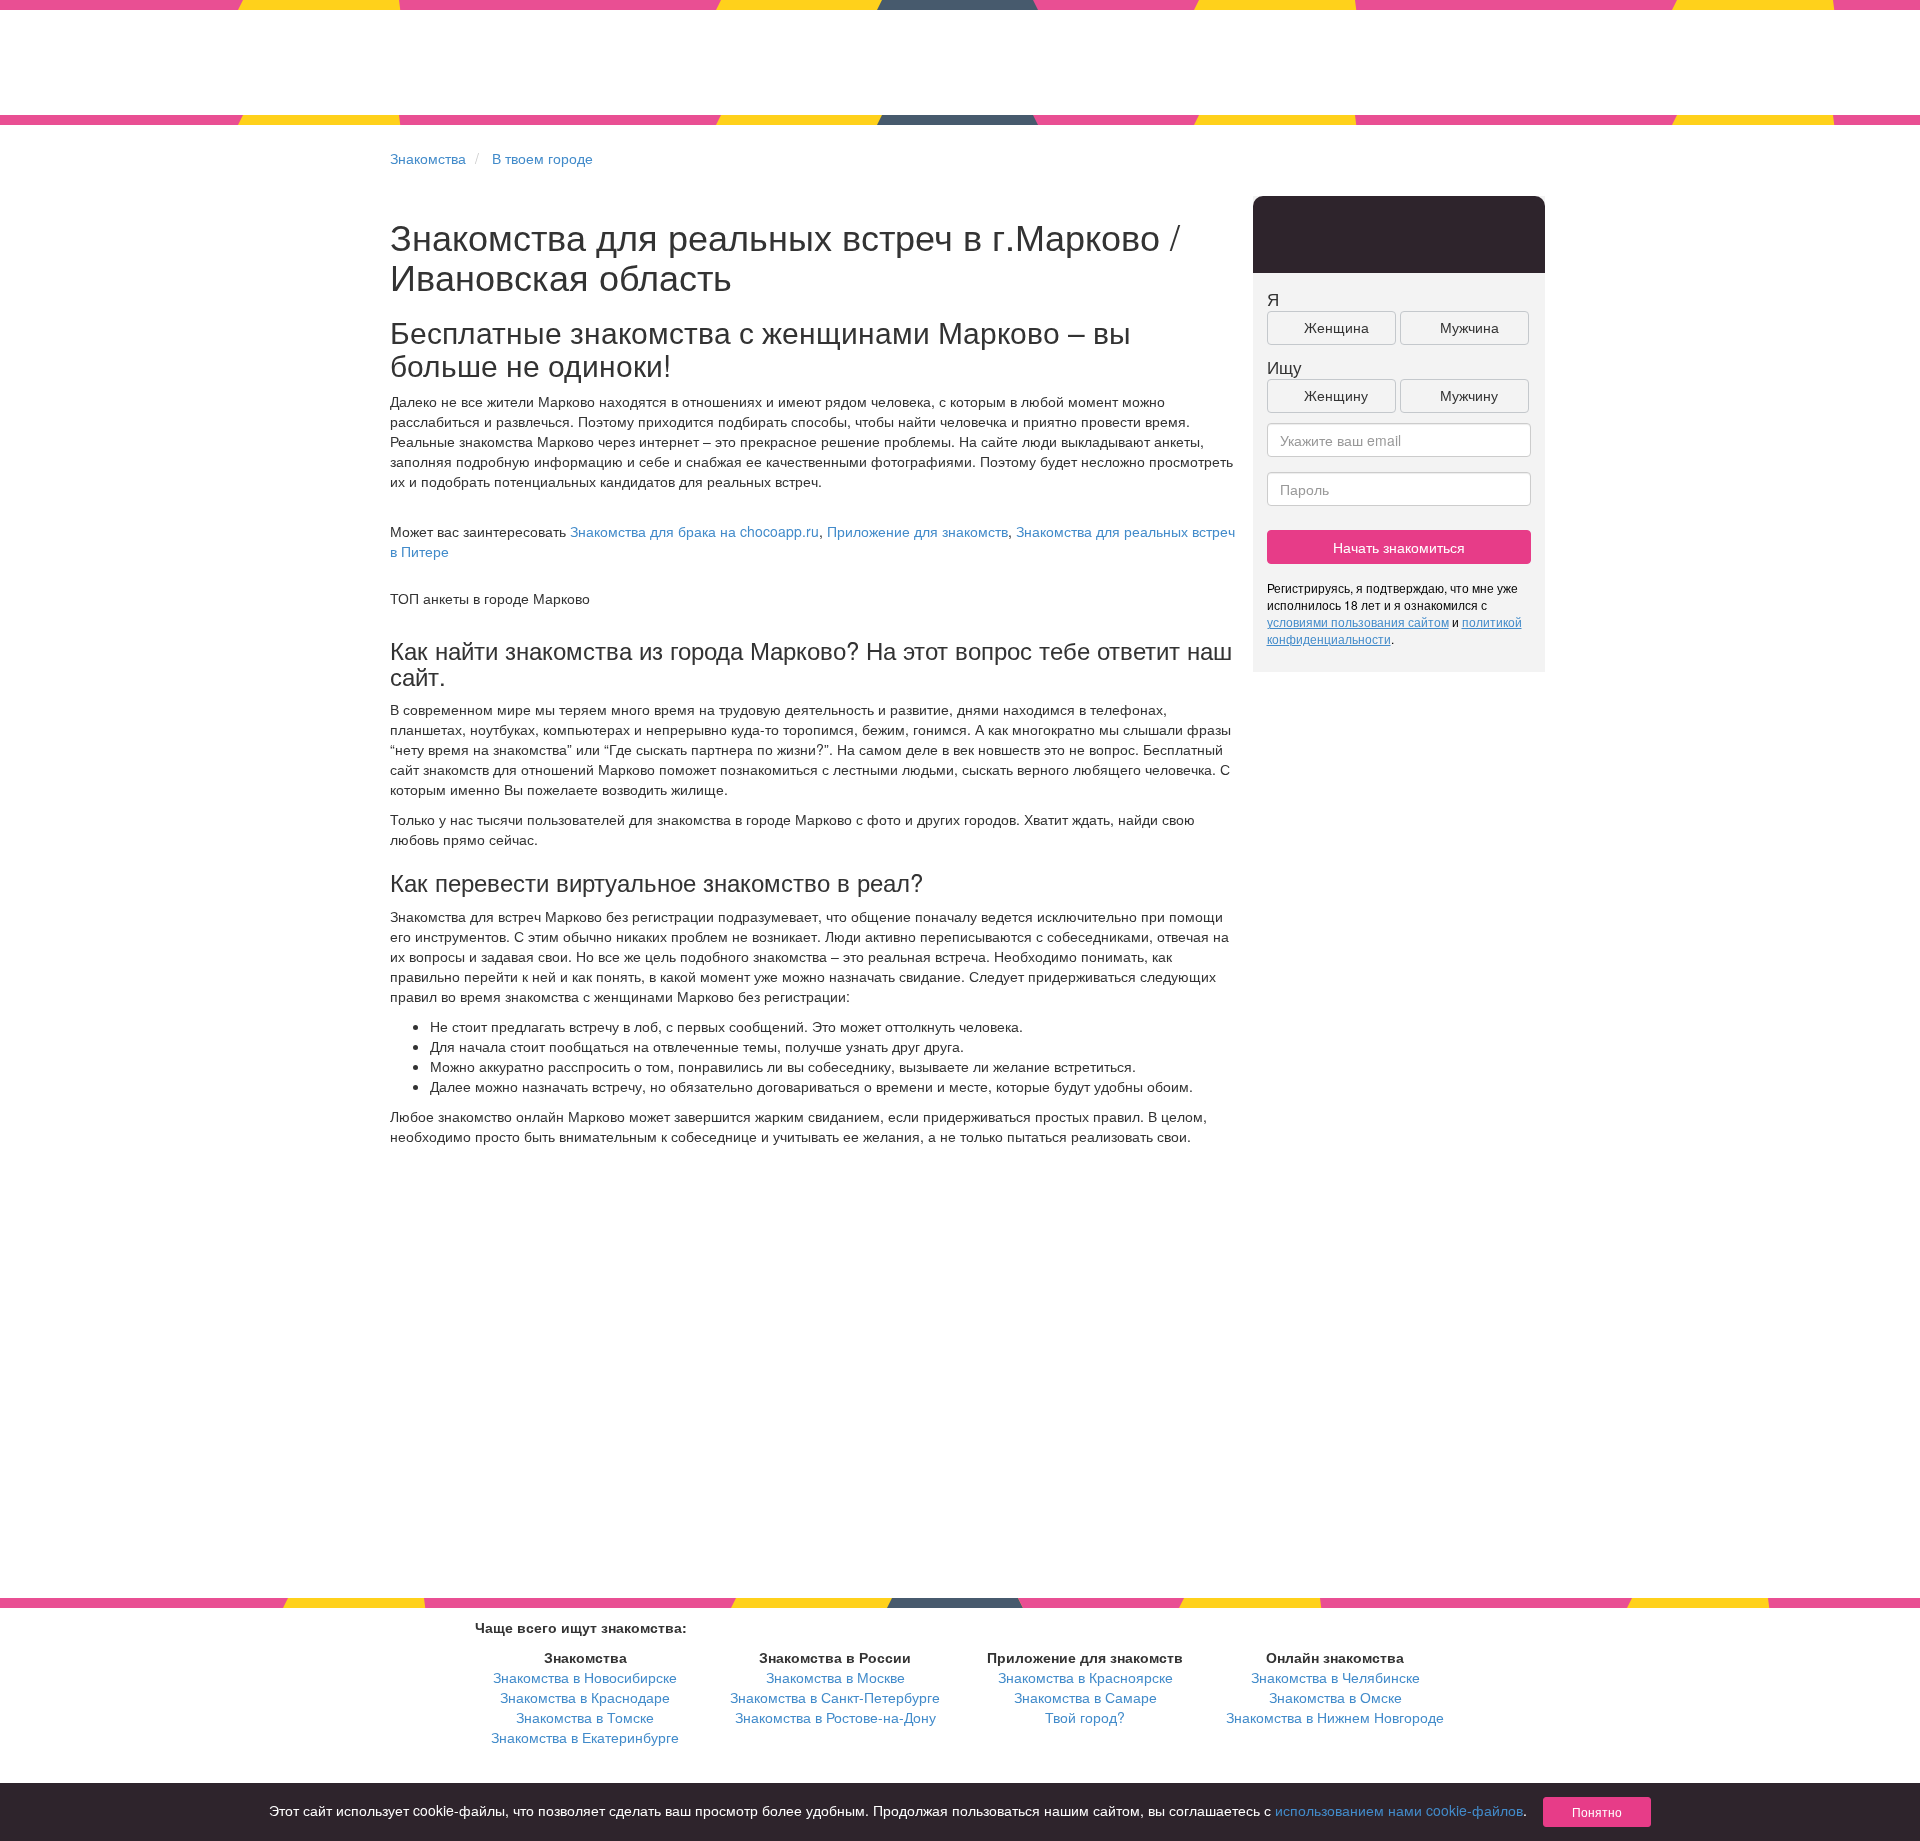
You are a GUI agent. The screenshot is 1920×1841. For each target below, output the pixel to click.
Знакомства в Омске (1335, 1697)
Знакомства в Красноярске (1085, 1677)
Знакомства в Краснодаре (585, 1697)
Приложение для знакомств (917, 531)
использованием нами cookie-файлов (1399, 1810)
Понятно (1597, 1811)
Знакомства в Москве (835, 1677)
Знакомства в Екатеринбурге (585, 1737)
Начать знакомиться (1399, 547)
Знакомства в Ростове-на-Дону (835, 1717)
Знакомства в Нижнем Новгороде (1335, 1717)
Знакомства (428, 158)
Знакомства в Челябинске (1335, 1677)
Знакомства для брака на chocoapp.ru (694, 531)
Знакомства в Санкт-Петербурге (835, 1697)
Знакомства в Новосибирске (585, 1677)
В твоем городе (542, 158)
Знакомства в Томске (585, 1717)
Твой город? (1085, 1717)
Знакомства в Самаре (1085, 1697)
